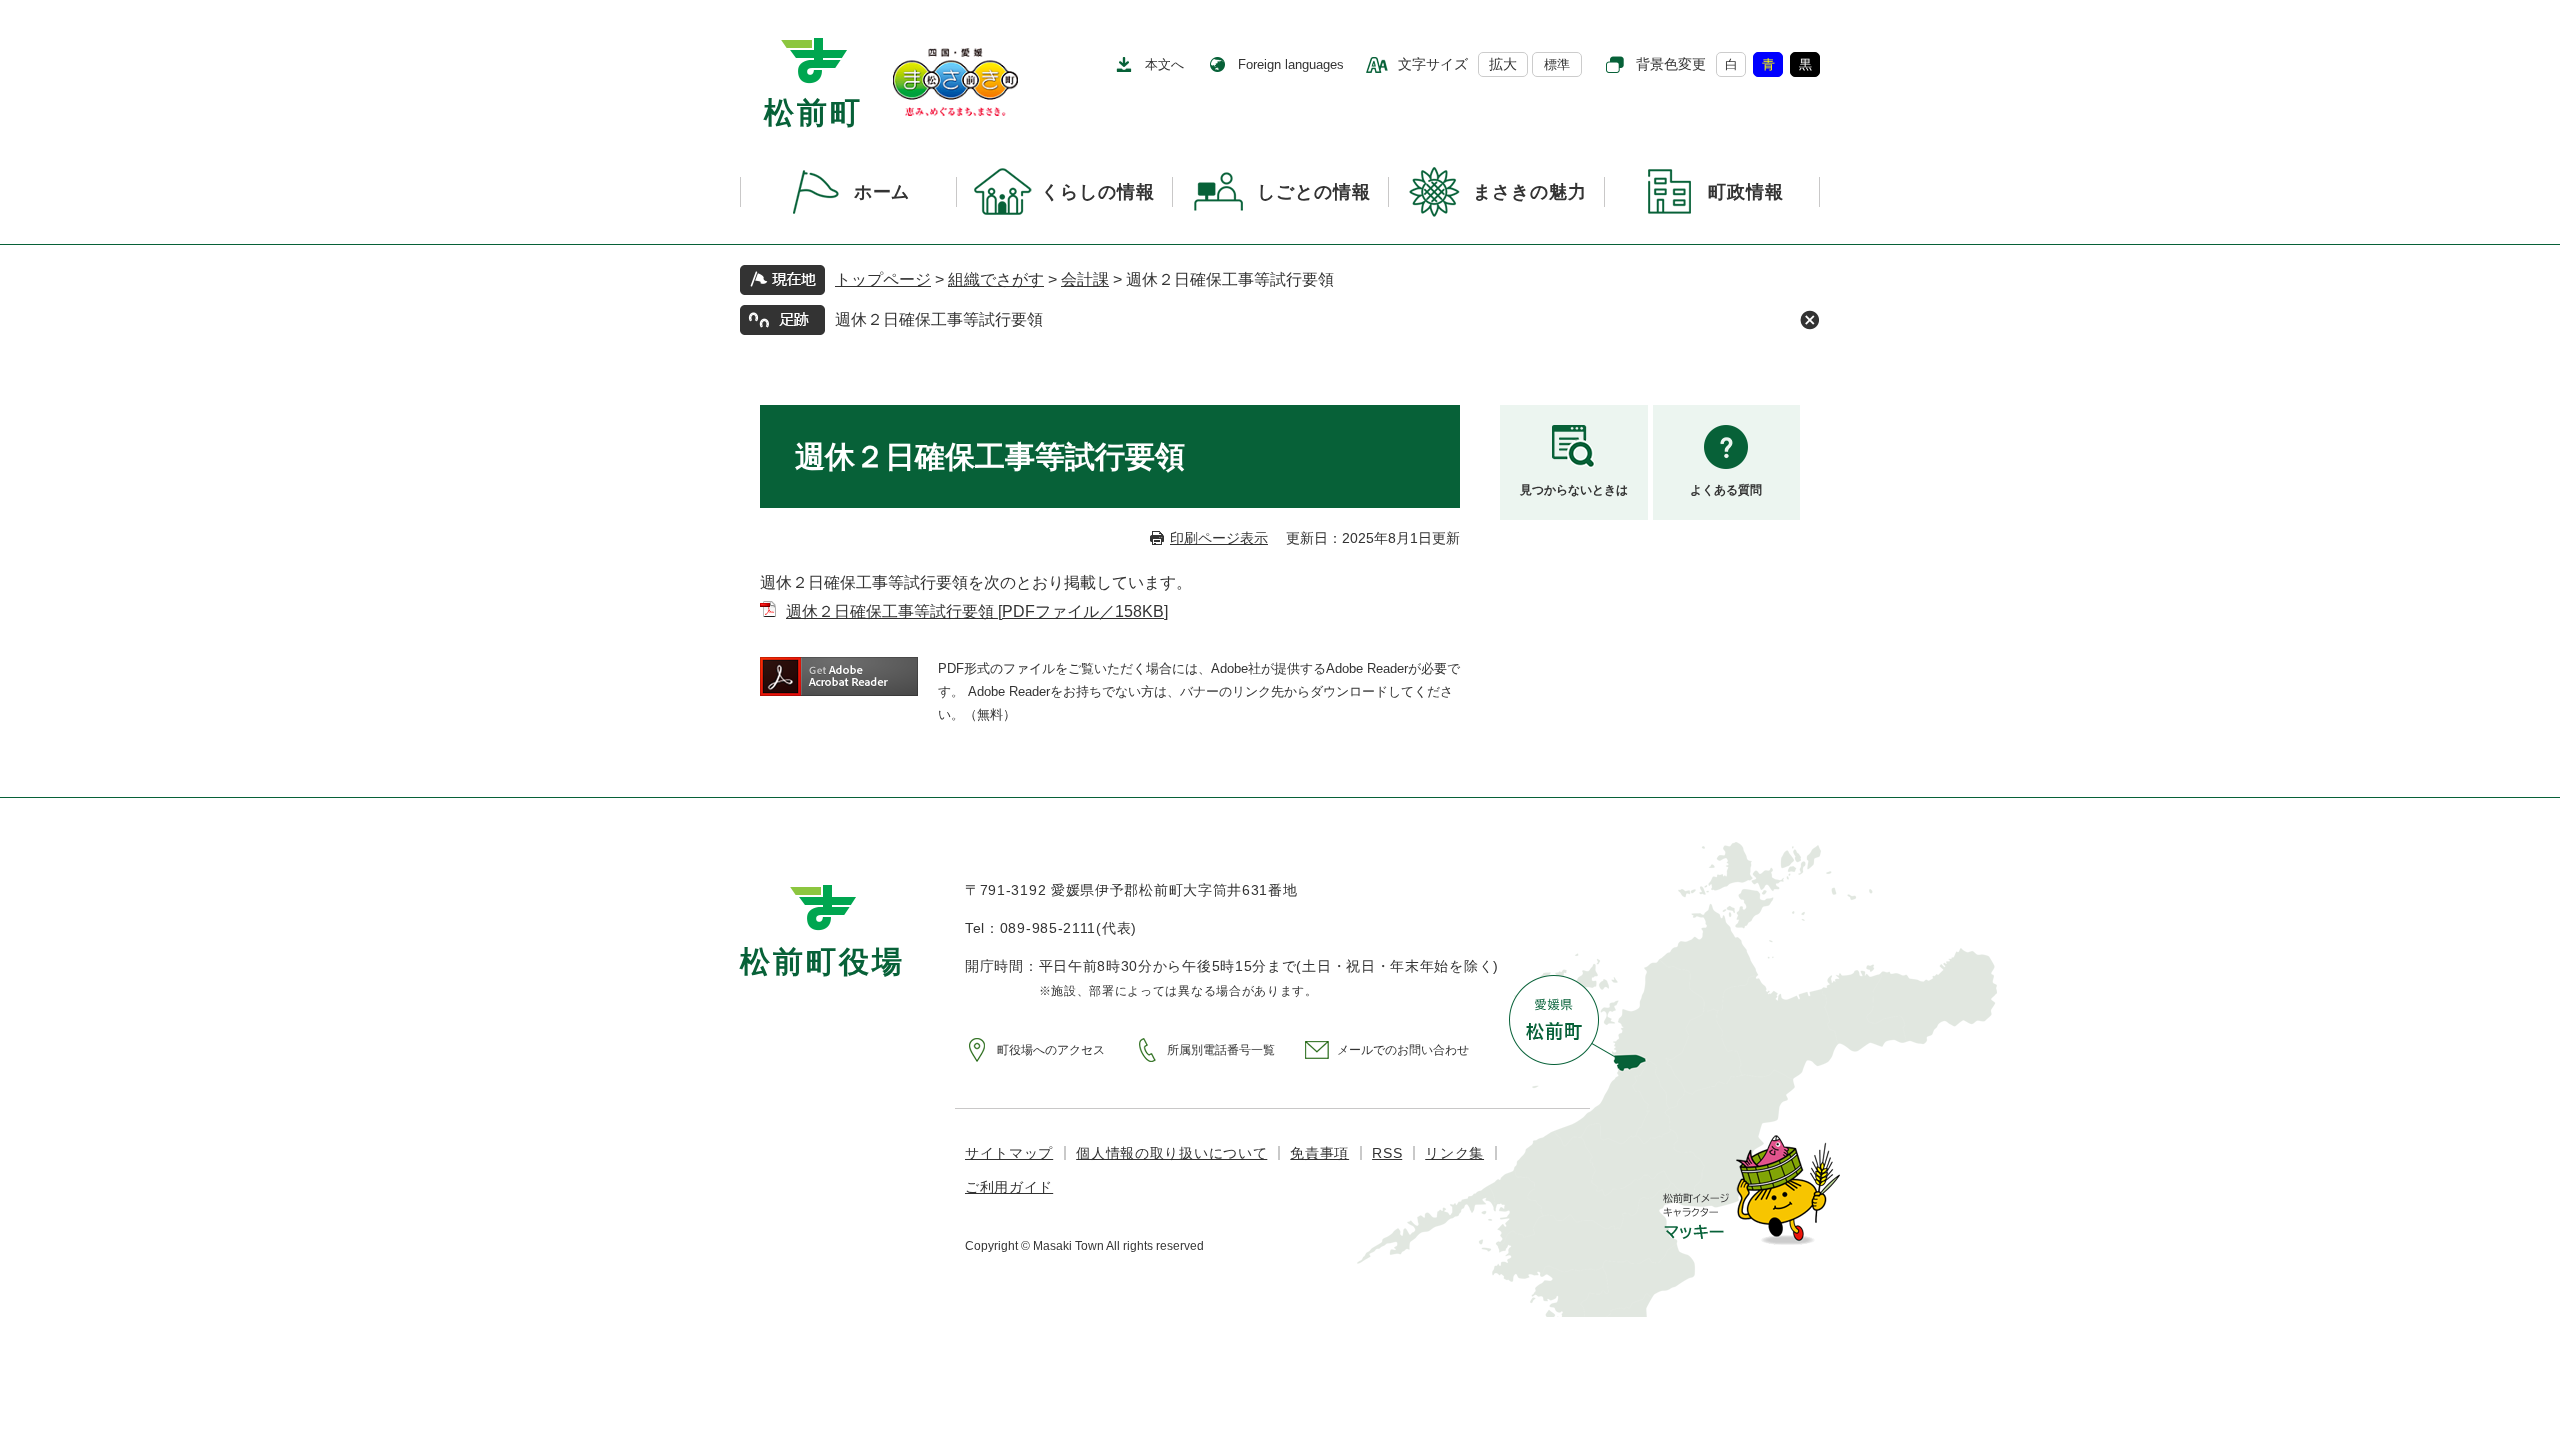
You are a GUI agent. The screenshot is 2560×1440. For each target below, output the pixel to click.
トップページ (883, 279)
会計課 (1085, 279)
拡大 (1503, 64)
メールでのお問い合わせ (1403, 1050)
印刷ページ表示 (1219, 538)
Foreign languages (1291, 64)
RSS (1387, 1153)
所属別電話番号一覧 (1221, 1050)
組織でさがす (996, 279)
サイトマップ (1009, 1153)
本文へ (1164, 64)
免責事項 (1319, 1153)
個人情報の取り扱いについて (1171, 1153)
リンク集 (1454, 1153)
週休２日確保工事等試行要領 (939, 319)
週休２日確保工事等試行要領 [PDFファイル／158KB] (977, 611)
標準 (1557, 64)
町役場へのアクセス (1051, 1050)
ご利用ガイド (1009, 1187)
